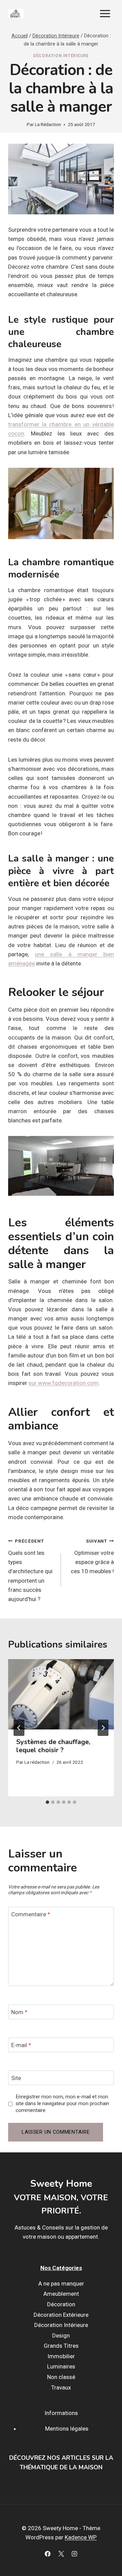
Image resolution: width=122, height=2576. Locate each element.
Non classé (61, 2377)
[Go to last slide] (19, 1728)
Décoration (61, 2304)
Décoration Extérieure (61, 2315)
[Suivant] (103, 1728)
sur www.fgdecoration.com (64, 1383)
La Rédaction (48, 124)
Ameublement (61, 2294)
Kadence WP (81, 2537)
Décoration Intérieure (61, 56)
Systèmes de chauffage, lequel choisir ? (53, 1746)
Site (16, 2078)
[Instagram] (74, 2554)
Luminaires (61, 2366)
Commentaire (31, 1914)
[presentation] (61, 1694)
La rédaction (37, 1762)
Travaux (61, 2387)
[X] (61, 2554)
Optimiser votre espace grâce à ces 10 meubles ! (92, 1556)
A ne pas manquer (61, 2284)
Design (61, 2335)
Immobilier (61, 2356)
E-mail (21, 2045)
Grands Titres (61, 2346)
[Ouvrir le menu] (105, 13)
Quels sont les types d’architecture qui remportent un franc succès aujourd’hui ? (30, 1570)
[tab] (47, 1802)
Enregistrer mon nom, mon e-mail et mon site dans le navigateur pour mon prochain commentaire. (62, 2103)
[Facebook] (48, 2554)
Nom (19, 2012)
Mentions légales (67, 2429)
